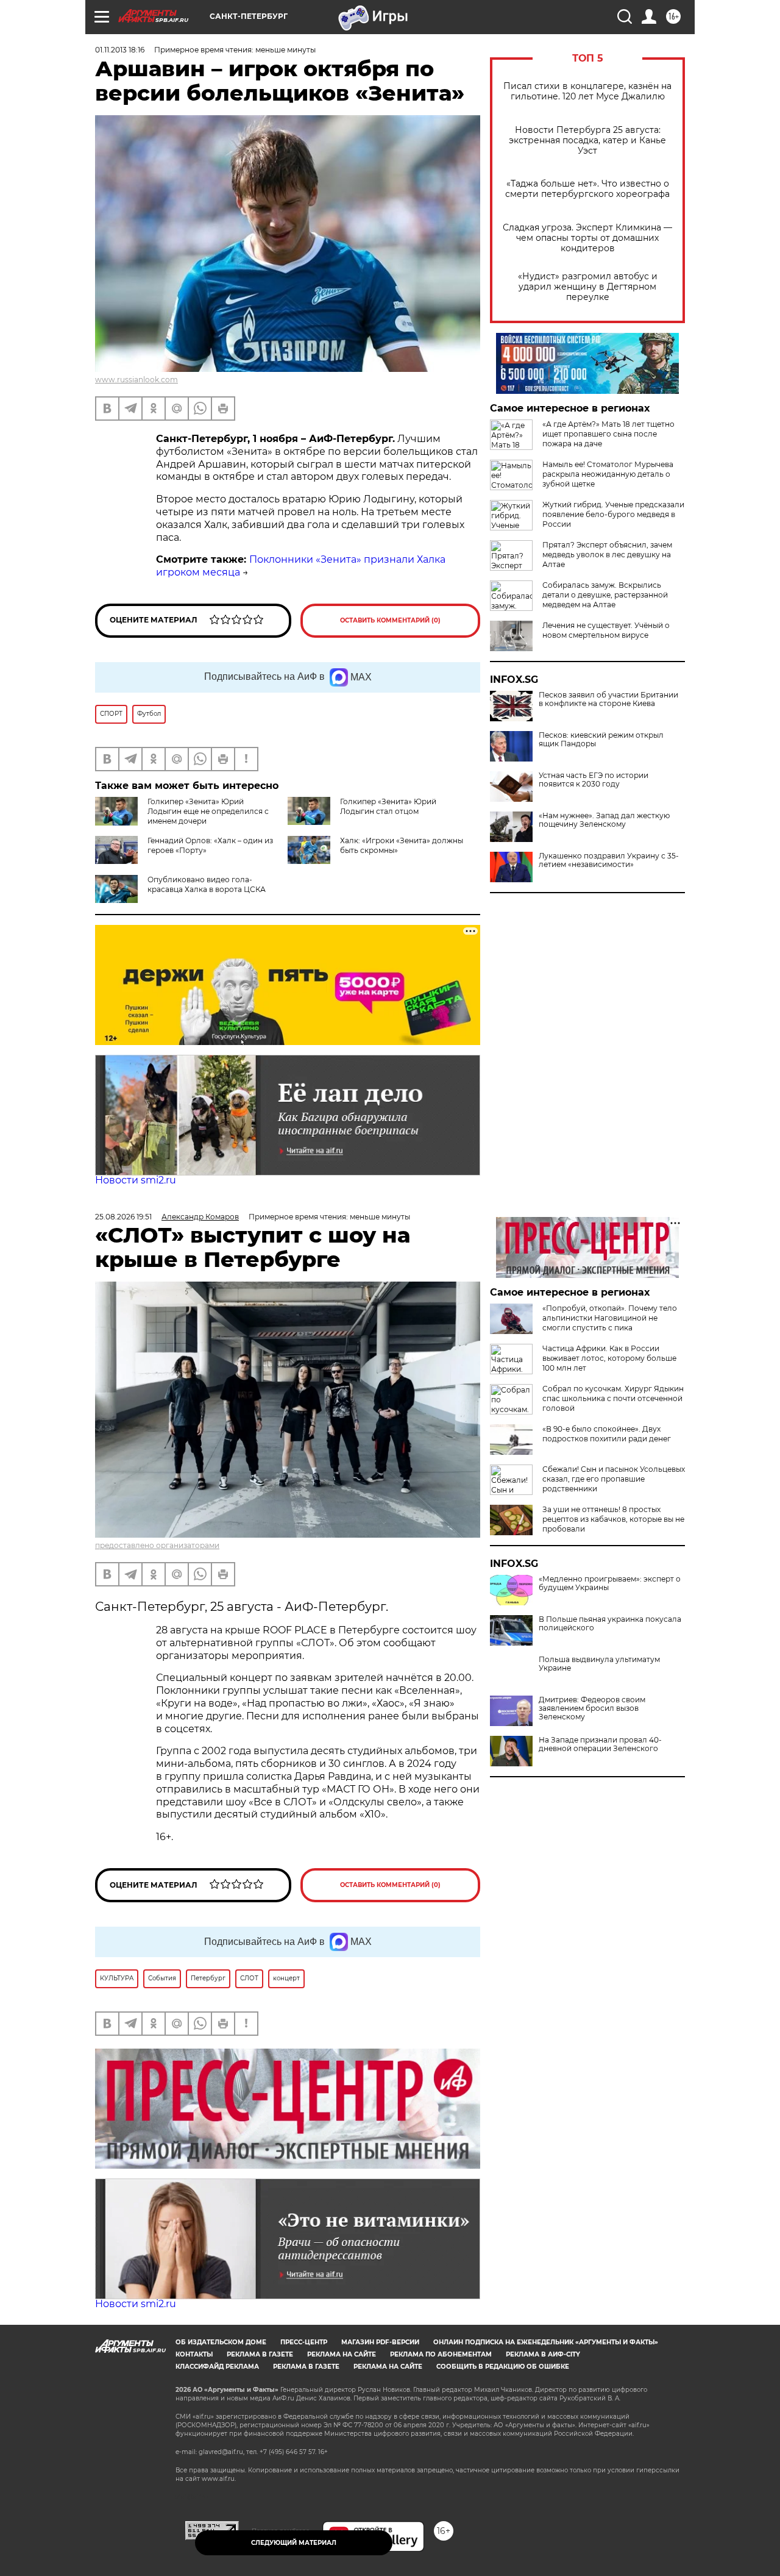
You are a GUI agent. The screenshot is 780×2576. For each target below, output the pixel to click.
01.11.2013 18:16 (120, 50)
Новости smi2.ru (136, 1180)
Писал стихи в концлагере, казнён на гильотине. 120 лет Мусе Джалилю (587, 91)
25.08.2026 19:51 (123, 1217)
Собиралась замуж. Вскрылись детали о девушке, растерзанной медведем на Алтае (605, 595)
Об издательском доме (221, 2342)
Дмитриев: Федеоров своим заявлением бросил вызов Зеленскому (592, 1708)
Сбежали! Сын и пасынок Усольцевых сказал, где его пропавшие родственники (614, 1479)
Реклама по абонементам (441, 2354)
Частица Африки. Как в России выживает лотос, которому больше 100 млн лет (609, 1358)
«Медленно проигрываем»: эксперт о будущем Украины (610, 1583)
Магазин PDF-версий (380, 2342)
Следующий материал (294, 2543)
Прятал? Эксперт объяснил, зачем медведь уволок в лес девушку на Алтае (607, 555)
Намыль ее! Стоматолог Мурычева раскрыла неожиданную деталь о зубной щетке (608, 474)
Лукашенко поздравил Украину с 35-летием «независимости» (609, 860)
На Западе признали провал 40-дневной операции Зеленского (600, 1744)
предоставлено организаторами (157, 1545)
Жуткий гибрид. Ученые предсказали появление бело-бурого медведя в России (613, 514)
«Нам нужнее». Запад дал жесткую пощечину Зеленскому (604, 820)
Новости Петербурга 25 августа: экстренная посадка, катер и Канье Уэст (587, 141)
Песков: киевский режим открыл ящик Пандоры (601, 740)
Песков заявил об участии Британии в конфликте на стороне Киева (608, 699)
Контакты (194, 2354)
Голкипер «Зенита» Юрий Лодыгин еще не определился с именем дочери (208, 811)
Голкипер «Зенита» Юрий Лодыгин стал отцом (388, 806)
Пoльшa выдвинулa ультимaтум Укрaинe (599, 1664)
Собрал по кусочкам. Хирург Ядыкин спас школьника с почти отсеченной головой (613, 1398)
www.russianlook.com (136, 380)
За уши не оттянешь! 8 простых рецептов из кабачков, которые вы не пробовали (613, 1519)
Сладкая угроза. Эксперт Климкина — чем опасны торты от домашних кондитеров (587, 238)
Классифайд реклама (217, 2367)
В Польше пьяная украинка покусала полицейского (610, 1624)
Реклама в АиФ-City (543, 2354)
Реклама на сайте (342, 2354)
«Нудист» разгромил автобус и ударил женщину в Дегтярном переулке (588, 287)
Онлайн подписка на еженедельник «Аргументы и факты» (546, 2342)
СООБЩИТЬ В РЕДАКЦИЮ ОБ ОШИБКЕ (503, 2367)
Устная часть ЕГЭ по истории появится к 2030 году (594, 780)
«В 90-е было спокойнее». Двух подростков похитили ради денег (607, 1434)
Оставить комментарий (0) (390, 620)
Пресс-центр (304, 2342)
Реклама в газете (260, 2354)
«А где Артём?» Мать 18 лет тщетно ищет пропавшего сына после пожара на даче (608, 434)
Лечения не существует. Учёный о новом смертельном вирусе (606, 630)
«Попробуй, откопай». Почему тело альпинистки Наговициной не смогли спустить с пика (610, 1318)
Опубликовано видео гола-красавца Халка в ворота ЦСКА (207, 884)
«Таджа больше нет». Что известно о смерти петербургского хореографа (587, 189)
